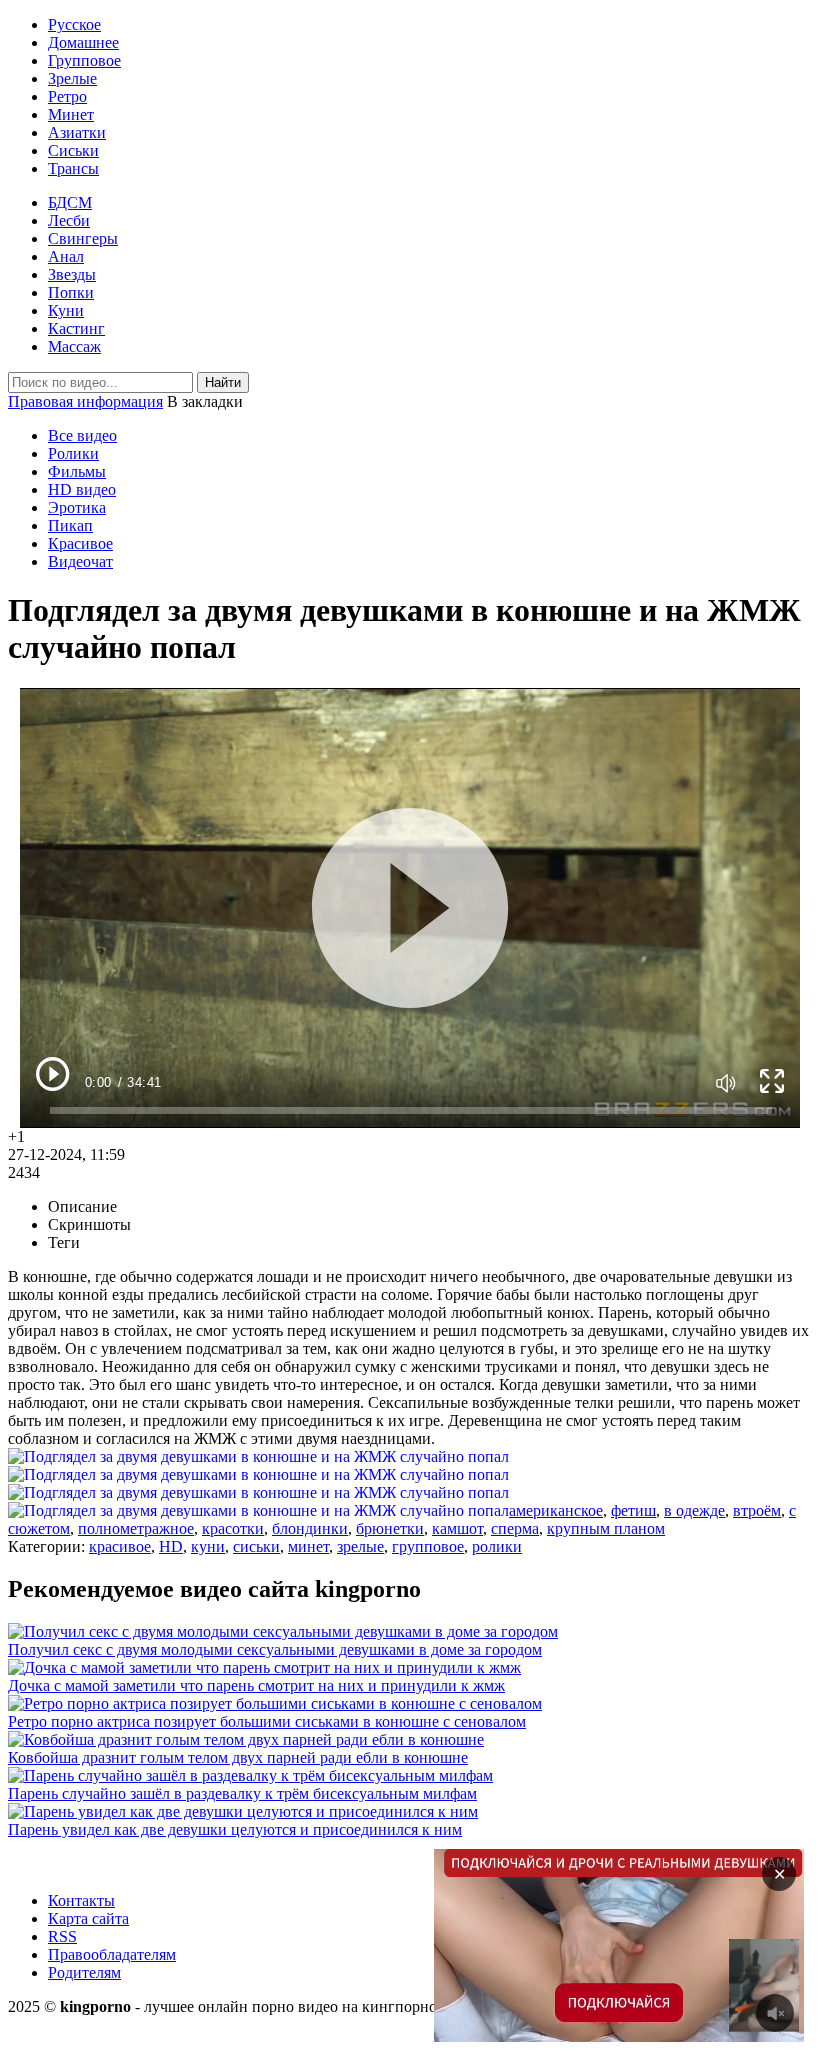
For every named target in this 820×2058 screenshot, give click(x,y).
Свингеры (83, 238)
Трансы (73, 168)
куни (208, 1546)
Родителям (84, 1972)
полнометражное (136, 1528)
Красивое (80, 543)
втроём (757, 1510)
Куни (66, 310)
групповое (428, 1546)
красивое (120, 1546)
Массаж (74, 346)
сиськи (256, 1546)
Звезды (72, 274)
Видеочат (80, 561)
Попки (71, 292)
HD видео (82, 489)
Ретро (67, 96)
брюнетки (390, 1528)
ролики (497, 1546)
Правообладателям (112, 1954)
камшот (457, 1528)
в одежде (694, 1510)
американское (556, 1510)
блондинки (310, 1528)
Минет (71, 114)
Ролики (73, 453)
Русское (74, 24)
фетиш (633, 1510)
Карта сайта (88, 1918)
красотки (233, 1528)
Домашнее (83, 42)
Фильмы (77, 471)
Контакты (81, 1900)
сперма (515, 1528)
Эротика (77, 507)
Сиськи (73, 150)
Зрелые (72, 78)
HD (171, 1546)
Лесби (69, 220)
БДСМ (70, 202)
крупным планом (606, 1528)
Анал (66, 256)
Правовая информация (85, 401)
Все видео (82, 435)
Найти (223, 382)
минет (308, 1546)
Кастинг (76, 328)
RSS (62, 1936)
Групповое (84, 60)
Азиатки (77, 132)
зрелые (360, 1546)
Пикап (70, 525)
